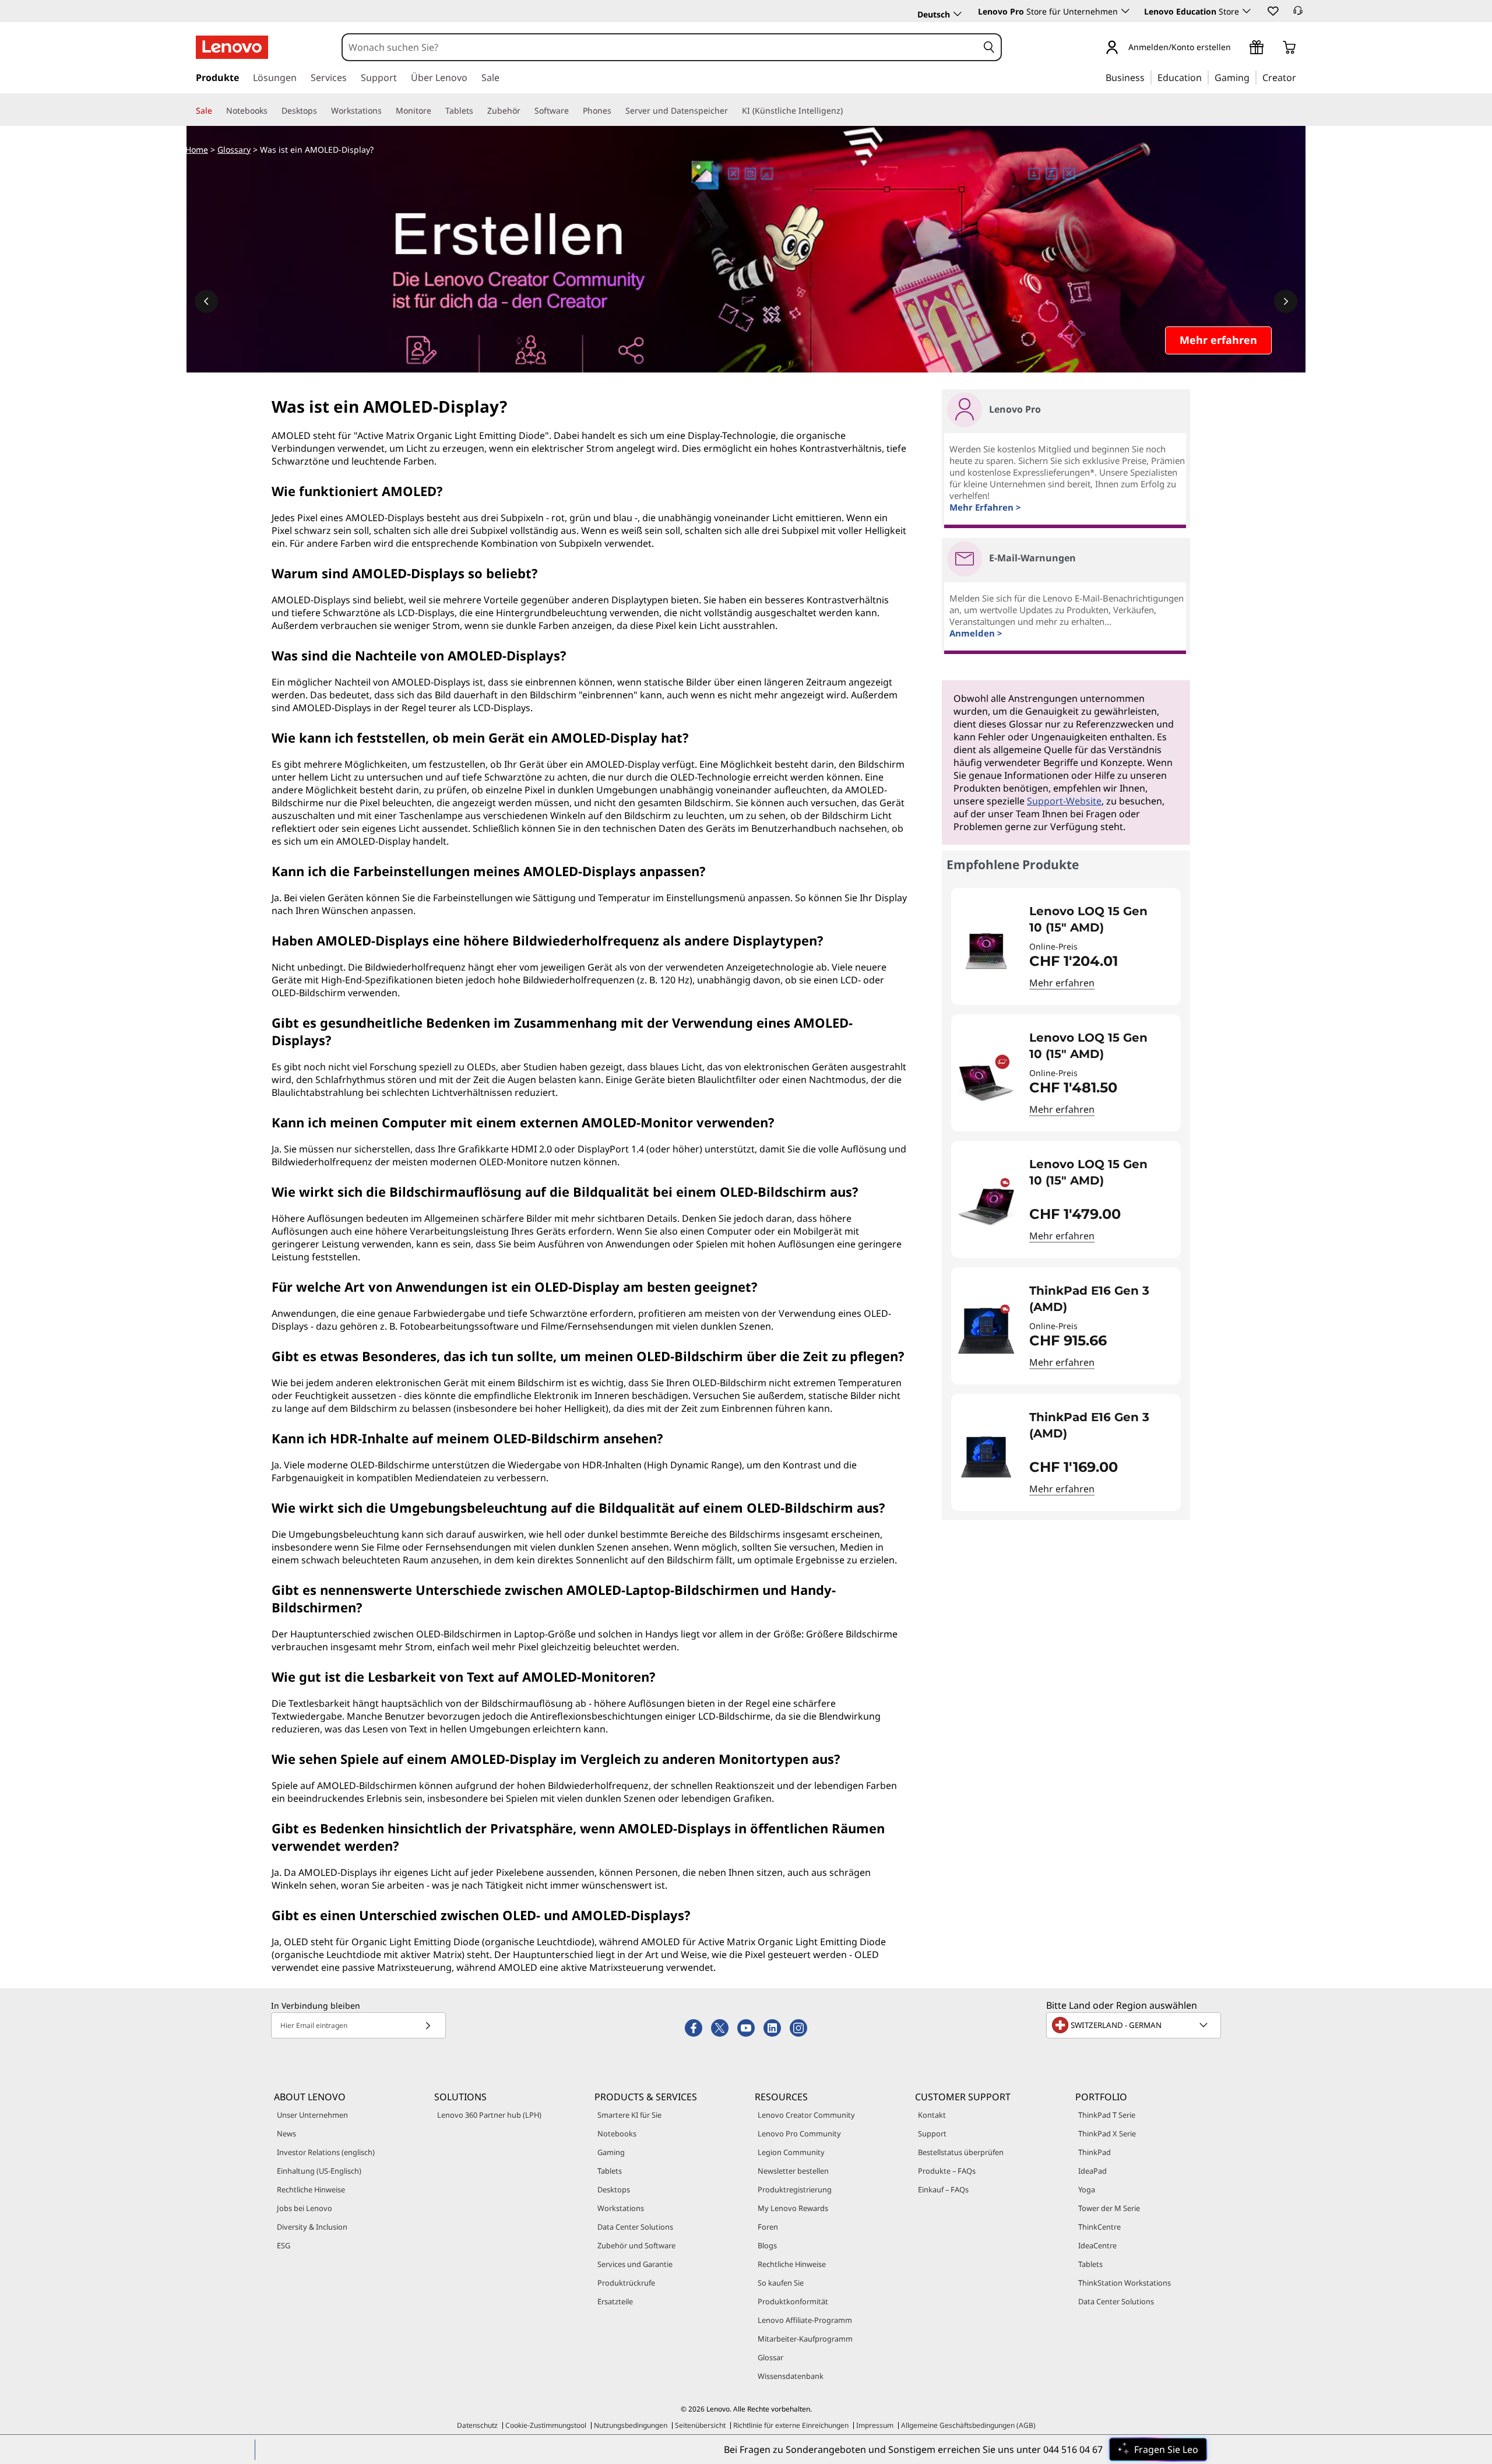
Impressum (875, 2425)
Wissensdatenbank (791, 2376)
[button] (1272, 10)
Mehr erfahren (1062, 983)
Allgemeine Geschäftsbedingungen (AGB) (968, 2425)
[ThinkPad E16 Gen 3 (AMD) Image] (986, 1331)
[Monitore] (436, 111)
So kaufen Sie (781, 2283)
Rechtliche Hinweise (311, 2189)
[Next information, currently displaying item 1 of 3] (1286, 301)
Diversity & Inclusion (312, 2227)
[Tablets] (478, 111)
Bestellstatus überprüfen (961, 2152)
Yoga (1087, 2189)
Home (197, 150)
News (286, 2133)
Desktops (614, 2189)
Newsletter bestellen (793, 2171)
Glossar (770, 2357)
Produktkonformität (793, 2301)
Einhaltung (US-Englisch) (319, 2171)
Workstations (621, 2208)
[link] (1298, 14)
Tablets (610, 2171)
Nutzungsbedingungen (631, 2425)
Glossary (234, 150)
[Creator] (1300, 77)
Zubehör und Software (636, 2245)
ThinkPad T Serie (1107, 2115)
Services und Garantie (635, 2264)
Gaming (611, 2152)
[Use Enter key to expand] (1238, 48)
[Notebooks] (272, 111)
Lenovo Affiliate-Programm (805, 2320)
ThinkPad (1095, 2152)
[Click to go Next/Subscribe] (428, 2025)
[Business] (1148, 77)
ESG (284, 2245)
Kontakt (932, 2115)
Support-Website (1064, 801)
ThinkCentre (1099, 2227)
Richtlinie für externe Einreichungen (791, 2425)
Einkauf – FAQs (943, 2189)
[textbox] (1135, 2025)
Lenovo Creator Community (806, 2115)
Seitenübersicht (700, 2425)
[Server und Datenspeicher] (733, 111)
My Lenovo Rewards (793, 2208)
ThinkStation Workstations (1125, 2283)
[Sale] (217, 111)
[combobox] (660, 47)
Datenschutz (477, 2425)
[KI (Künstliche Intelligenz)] (847, 111)
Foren (768, 2227)
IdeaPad (1092, 2171)
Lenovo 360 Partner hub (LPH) (489, 2115)
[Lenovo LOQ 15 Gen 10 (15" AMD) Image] (986, 951)
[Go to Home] (232, 47)
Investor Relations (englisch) (326, 2152)
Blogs (767, 2245)
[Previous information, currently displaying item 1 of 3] (206, 301)
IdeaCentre (1097, 2245)
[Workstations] (386, 111)
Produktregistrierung (795, 2189)
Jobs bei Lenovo (305, 2208)
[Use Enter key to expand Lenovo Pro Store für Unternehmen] (1125, 11)
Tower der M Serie (1109, 2208)
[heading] (1097, 919)
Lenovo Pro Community (799, 2133)
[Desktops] (322, 111)
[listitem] (1066, 946)
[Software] (573, 111)
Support (932, 2133)
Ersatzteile (615, 2301)
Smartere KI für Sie (629, 2115)
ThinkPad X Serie (1107, 2133)
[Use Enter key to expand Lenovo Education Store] (1247, 11)
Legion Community (791, 2152)
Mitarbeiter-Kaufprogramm (805, 2339)
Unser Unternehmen (312, 2115)
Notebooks (617, 2133)
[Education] (1205, 77)
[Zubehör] (525, 111)
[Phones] (616, 111)
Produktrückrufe (626, 2283)
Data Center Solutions (635, 2227)
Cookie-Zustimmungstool (546, 2425)
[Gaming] (1253, 77)
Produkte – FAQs (947, 2171)
